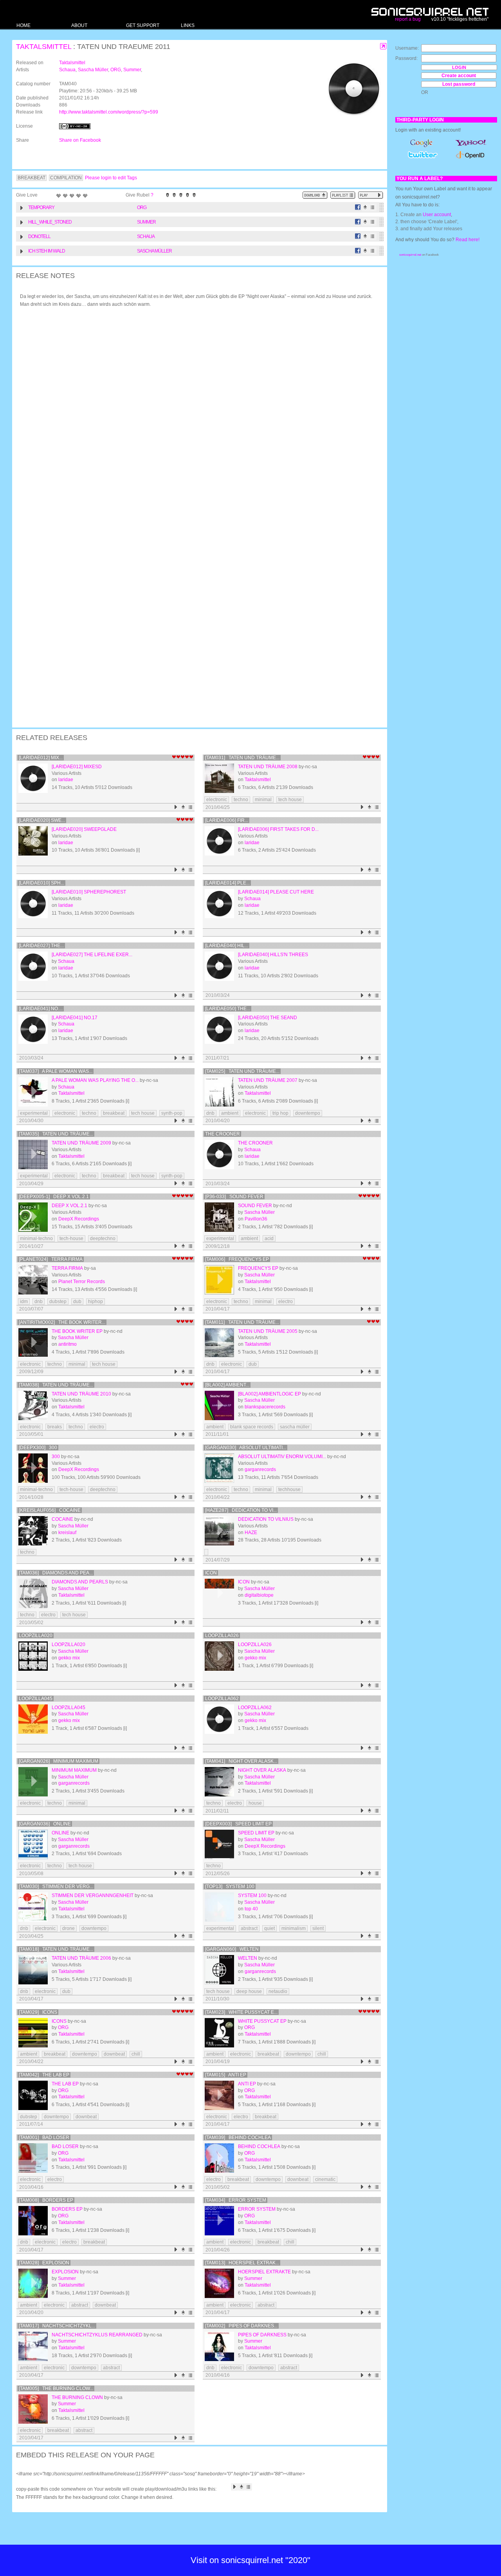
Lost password (459, 84)
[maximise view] (383, 46)
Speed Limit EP (256, 1833)
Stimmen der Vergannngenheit (93, 1895)
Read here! (468, 240)
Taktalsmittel (44, 47)
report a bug (408, 19)
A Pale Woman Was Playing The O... (95, 1080)
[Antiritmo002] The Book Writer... (62, 1322)
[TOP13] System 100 (230, 1886)
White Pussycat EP (262, 2021)
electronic (217, 800)
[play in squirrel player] (33, 778)
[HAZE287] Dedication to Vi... (241, 1510)
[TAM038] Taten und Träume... (56, 1385)
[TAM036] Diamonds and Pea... (56, 1573)
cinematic (325, 2179)
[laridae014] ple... (227, 883)
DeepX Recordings (79, 1219)
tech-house (71, 1238)
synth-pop (172, 1113)
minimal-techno (36, 1238)
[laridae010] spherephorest (89, 892)
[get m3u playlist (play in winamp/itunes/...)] (343, 195)
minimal (263, 800)
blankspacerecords (265, 1407)
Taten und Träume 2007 (268, 1080)
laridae (66, 780)
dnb (210, 1113)
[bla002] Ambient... (227, 1385)
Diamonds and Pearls (80, 1582)
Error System (257, 2209)
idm (24, 1302)
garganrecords (260, 1469)
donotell (39, 236)
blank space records (252, 1427)
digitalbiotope (259, 1595)
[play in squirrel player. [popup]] (371, 195)
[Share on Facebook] (358, 207)
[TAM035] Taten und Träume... (56, 1134)
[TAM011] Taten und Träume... (242, 1322)
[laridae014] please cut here (276, 892)
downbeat (114, 2054)
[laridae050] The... (228, 1009)
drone (68, 1928)
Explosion (65, 2272)
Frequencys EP (258, 1268)
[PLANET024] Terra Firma (51, 1259)
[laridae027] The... (41, 946)
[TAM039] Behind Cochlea (238, 2137)
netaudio (278, 1991)
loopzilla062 (222, 1699)
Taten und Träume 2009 (81, 1143)
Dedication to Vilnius (266, 1519)
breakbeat (114, 1113)
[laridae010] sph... (41, 883)
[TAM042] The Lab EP (44, 2075)
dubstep (58, 1302)
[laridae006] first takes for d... (278, 829)
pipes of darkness (262, 2335)
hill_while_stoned (50, 222)
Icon (211, 1573)
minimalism (294, 1928)
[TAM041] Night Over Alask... (241, 1761)
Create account (459, 76)
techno (241, 800)
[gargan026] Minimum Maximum (59, 1761)
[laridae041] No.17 (75, 1018)
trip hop (280, 1113)
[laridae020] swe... (42, 820)
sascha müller (295, 1427)
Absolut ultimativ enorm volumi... (282, 1457)
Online (60, 1833)
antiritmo (68, 1344)
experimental (34, 1113)
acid (269, 1238)
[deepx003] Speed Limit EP (238, 1824)
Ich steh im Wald (47, 251)
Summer (132, 70)
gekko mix (69, 1658)
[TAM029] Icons (38, 2012)
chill (136, 2054)
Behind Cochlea (259, 2146)
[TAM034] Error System (236, 2200)
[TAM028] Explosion (44, 2263)
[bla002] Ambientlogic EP (269, 1394)
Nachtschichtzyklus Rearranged (97, 2335)
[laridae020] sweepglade (84, 829)
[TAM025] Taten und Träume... (242, 1071)
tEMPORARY (41, 208)
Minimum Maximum (74, 1770)
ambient (230, 1113)
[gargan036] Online (45, 1824)
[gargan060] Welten (232, 1949)
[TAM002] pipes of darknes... (241, 2326)
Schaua (67, 70)
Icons (59, 2021)
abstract (249, 1928)
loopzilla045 (36, 1699)
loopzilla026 (222, 1635)
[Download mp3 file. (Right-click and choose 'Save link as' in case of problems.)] (365, 207)
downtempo (308, 1113)
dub (77, 1302)
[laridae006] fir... (227, 820)
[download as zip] (315, 195)
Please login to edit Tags (111, 178)
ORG (116, 70)
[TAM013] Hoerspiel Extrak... (242, 2263)
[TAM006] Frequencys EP (237, 1259)
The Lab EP (65, 2084)
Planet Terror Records (82, 1282)
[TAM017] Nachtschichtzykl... (57, 2326)
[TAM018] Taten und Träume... (56, 1949)
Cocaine (62, 1519)
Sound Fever (255, 1206)
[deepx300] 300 (38, 1448)
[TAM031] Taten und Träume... (242, 758)
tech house (290, 800)
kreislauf (67, 1533)
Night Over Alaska (262, 1770)
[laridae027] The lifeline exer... (92, 955)
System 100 (252, 1895)
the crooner (223, 1134)
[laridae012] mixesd (77, 767)
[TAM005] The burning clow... (56, 2388)
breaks (55, 1427)
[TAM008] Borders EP (46, 2200)
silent (318, 1928)
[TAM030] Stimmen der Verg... (56, 1886)
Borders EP (67, 2209)
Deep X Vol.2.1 (69, 1206)
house (255, 1803)
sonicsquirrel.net (410, 255)
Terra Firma (67, 1268)
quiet (269, 1928)
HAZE (251, 1533)
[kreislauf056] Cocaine (50, 1510)
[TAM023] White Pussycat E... (241, 2012)
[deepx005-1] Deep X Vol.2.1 (54, 1197)
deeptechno (103, 1238)
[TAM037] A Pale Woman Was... (56, 1071)
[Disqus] (196, 416)
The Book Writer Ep (77, 1331)
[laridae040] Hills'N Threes (273, 955)
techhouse (289, 1489)
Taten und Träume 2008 (268, 767)
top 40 (251, 1909)
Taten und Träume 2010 (81, 1394)
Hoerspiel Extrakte (264, 2272)
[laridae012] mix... (41, 758)
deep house (249, 1991)
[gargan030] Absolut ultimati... (246, 1448)
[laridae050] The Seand (268, 1018)
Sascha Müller (93, 70)
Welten (248, 1958)
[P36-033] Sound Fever (234, 1197)
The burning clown (77, 2397)
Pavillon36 (256, 1219)
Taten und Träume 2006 (81, 1958)
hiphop (96, 1302)
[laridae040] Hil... (227, 946)
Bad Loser (65, 2146)
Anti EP (247, 2084)
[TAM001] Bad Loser (44, 2137)
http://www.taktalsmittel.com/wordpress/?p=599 (109, 112)
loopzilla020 (36, 1635)
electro (286, 1302)
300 (56, 1457)
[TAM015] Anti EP (226, 2075)
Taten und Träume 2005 (268, 1331)
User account (437, 215)
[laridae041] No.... (41, 1009)
